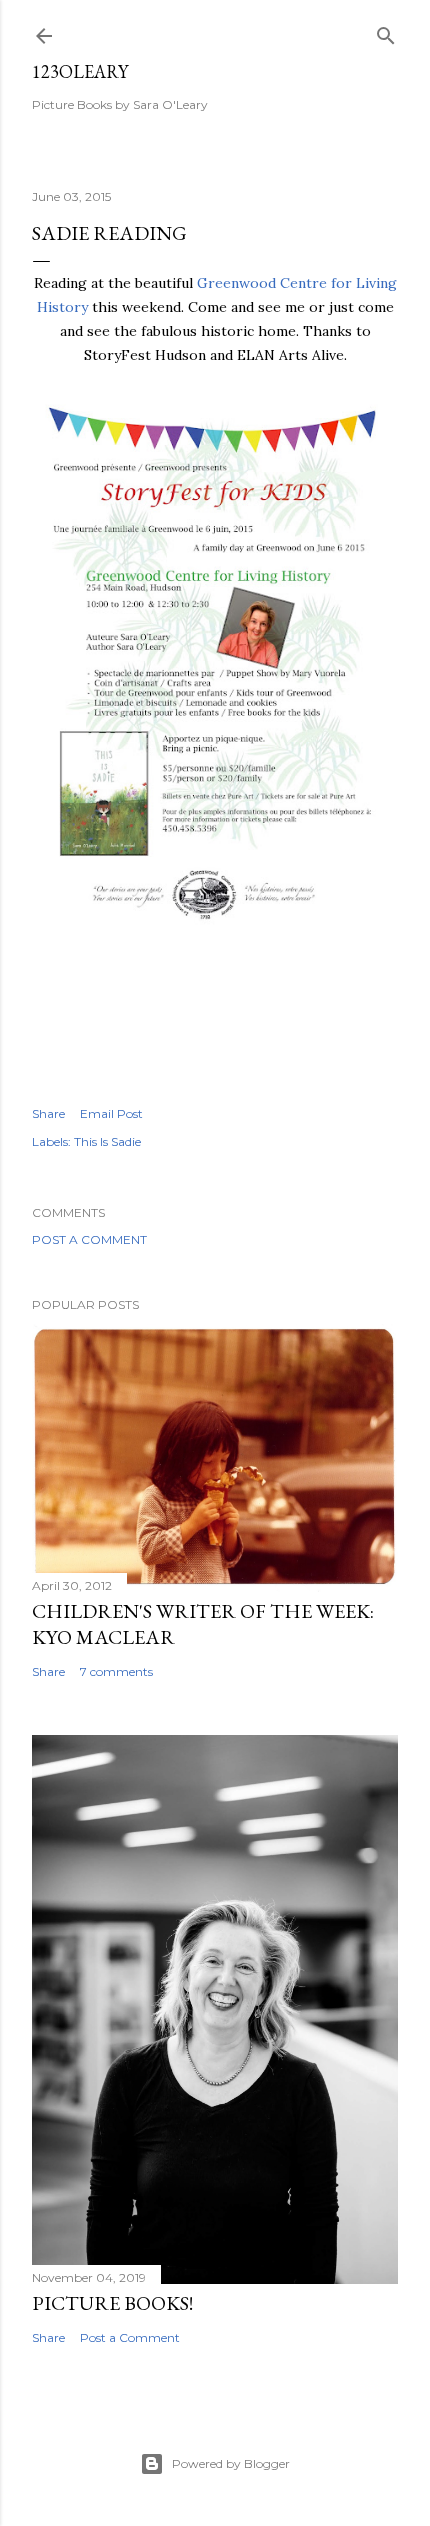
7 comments (116, 1671)
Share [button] (48, 1113)
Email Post (111, 1113)
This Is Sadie (107, 1141)
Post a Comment (89, 1239)
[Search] (386, 31)
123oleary (80, 71)
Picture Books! (112, 2303)
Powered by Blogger (231, 2463)
